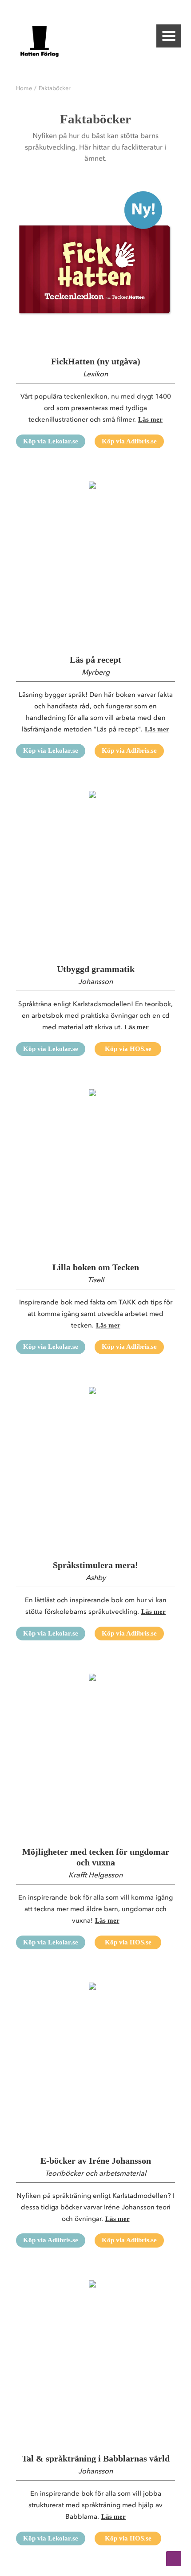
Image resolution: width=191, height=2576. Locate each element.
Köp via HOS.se (128, 1049)
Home (24, 88)
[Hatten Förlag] (40, 41)
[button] (169, 36)
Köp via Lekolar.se (51, 441)
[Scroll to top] (174, 2558)
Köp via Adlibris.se (129, 441)
